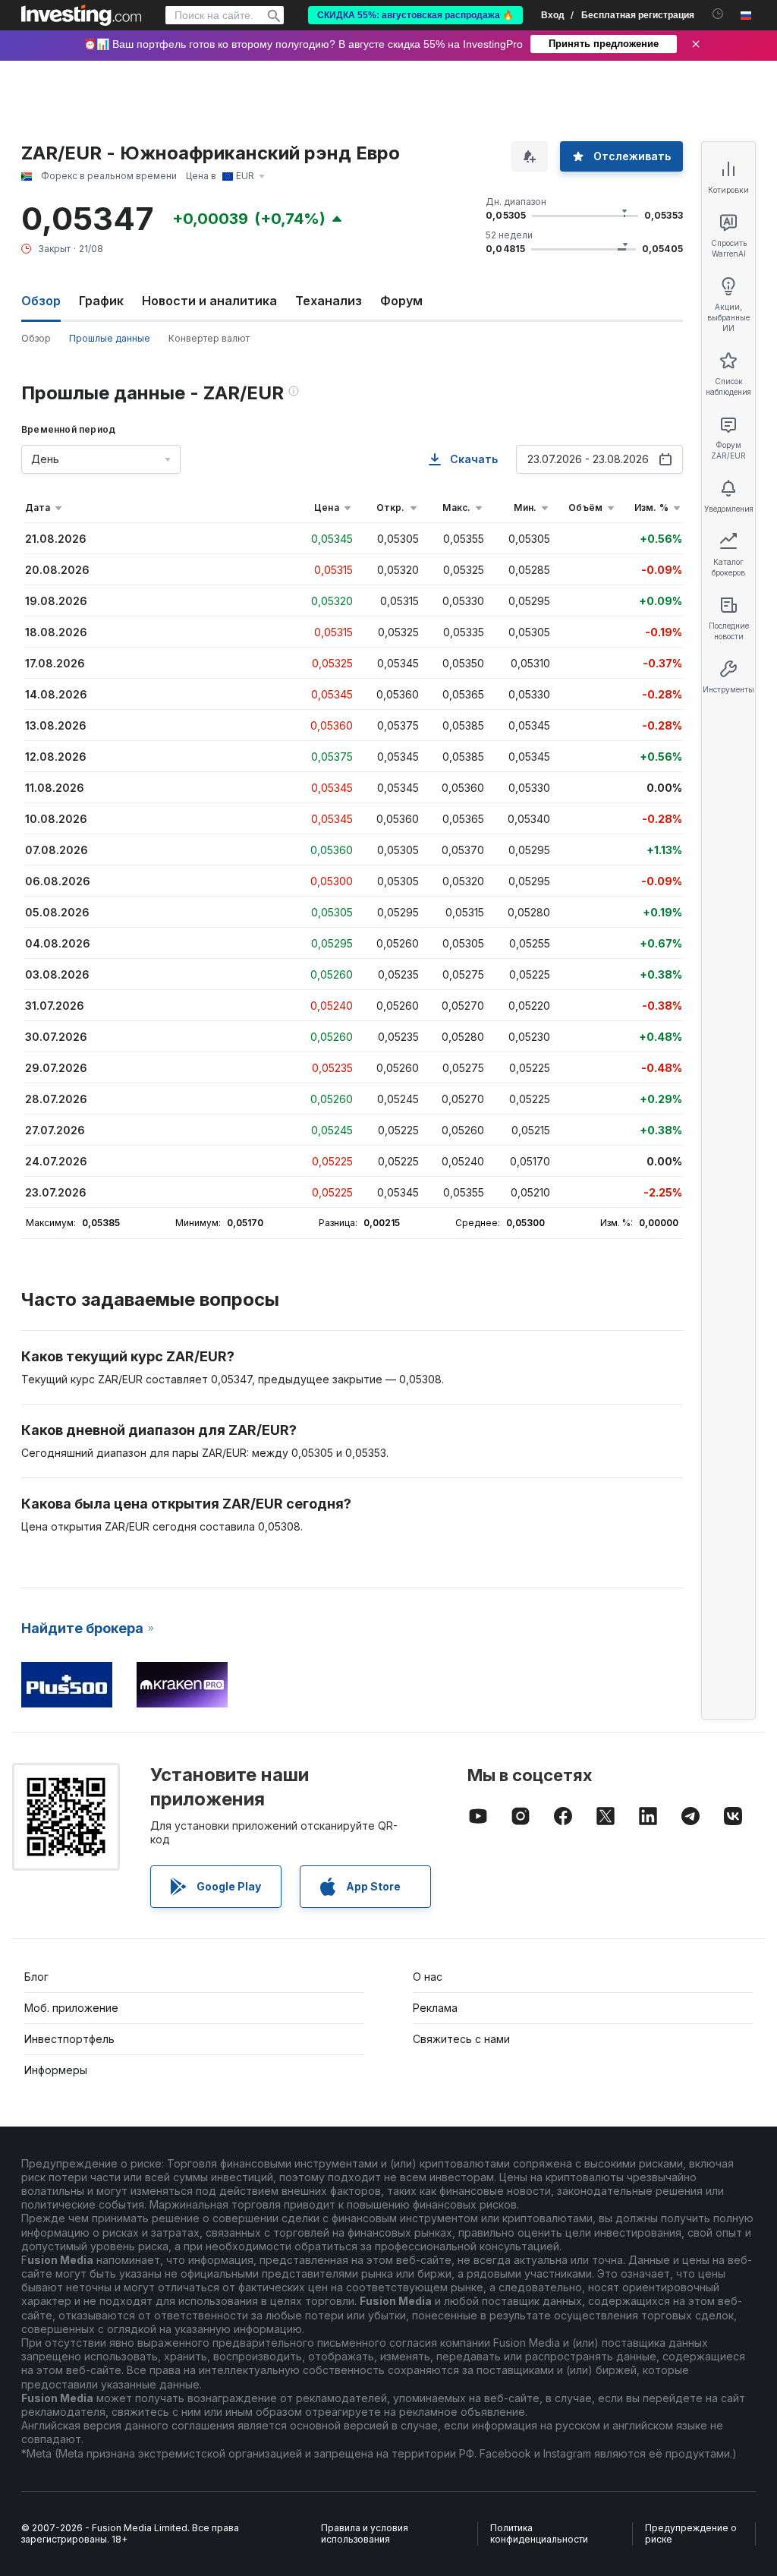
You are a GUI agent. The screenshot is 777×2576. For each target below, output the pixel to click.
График (101, 301)
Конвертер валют (209, 338)
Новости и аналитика (209, 301)
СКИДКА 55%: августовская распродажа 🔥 (415, 15)
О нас (428, 1977)
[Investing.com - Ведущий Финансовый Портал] (81, 15)
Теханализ (329, 301)
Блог (36, 1977)
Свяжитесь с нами (461, 2039)
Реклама (435, 2008)
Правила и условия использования (365, 2534)
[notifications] (718, 14)
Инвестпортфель (69, 2039)
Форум (401, 301)
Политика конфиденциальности (539, 2534)
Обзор (36, 338)
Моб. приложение (71, 2008)
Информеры (56, 2070)
